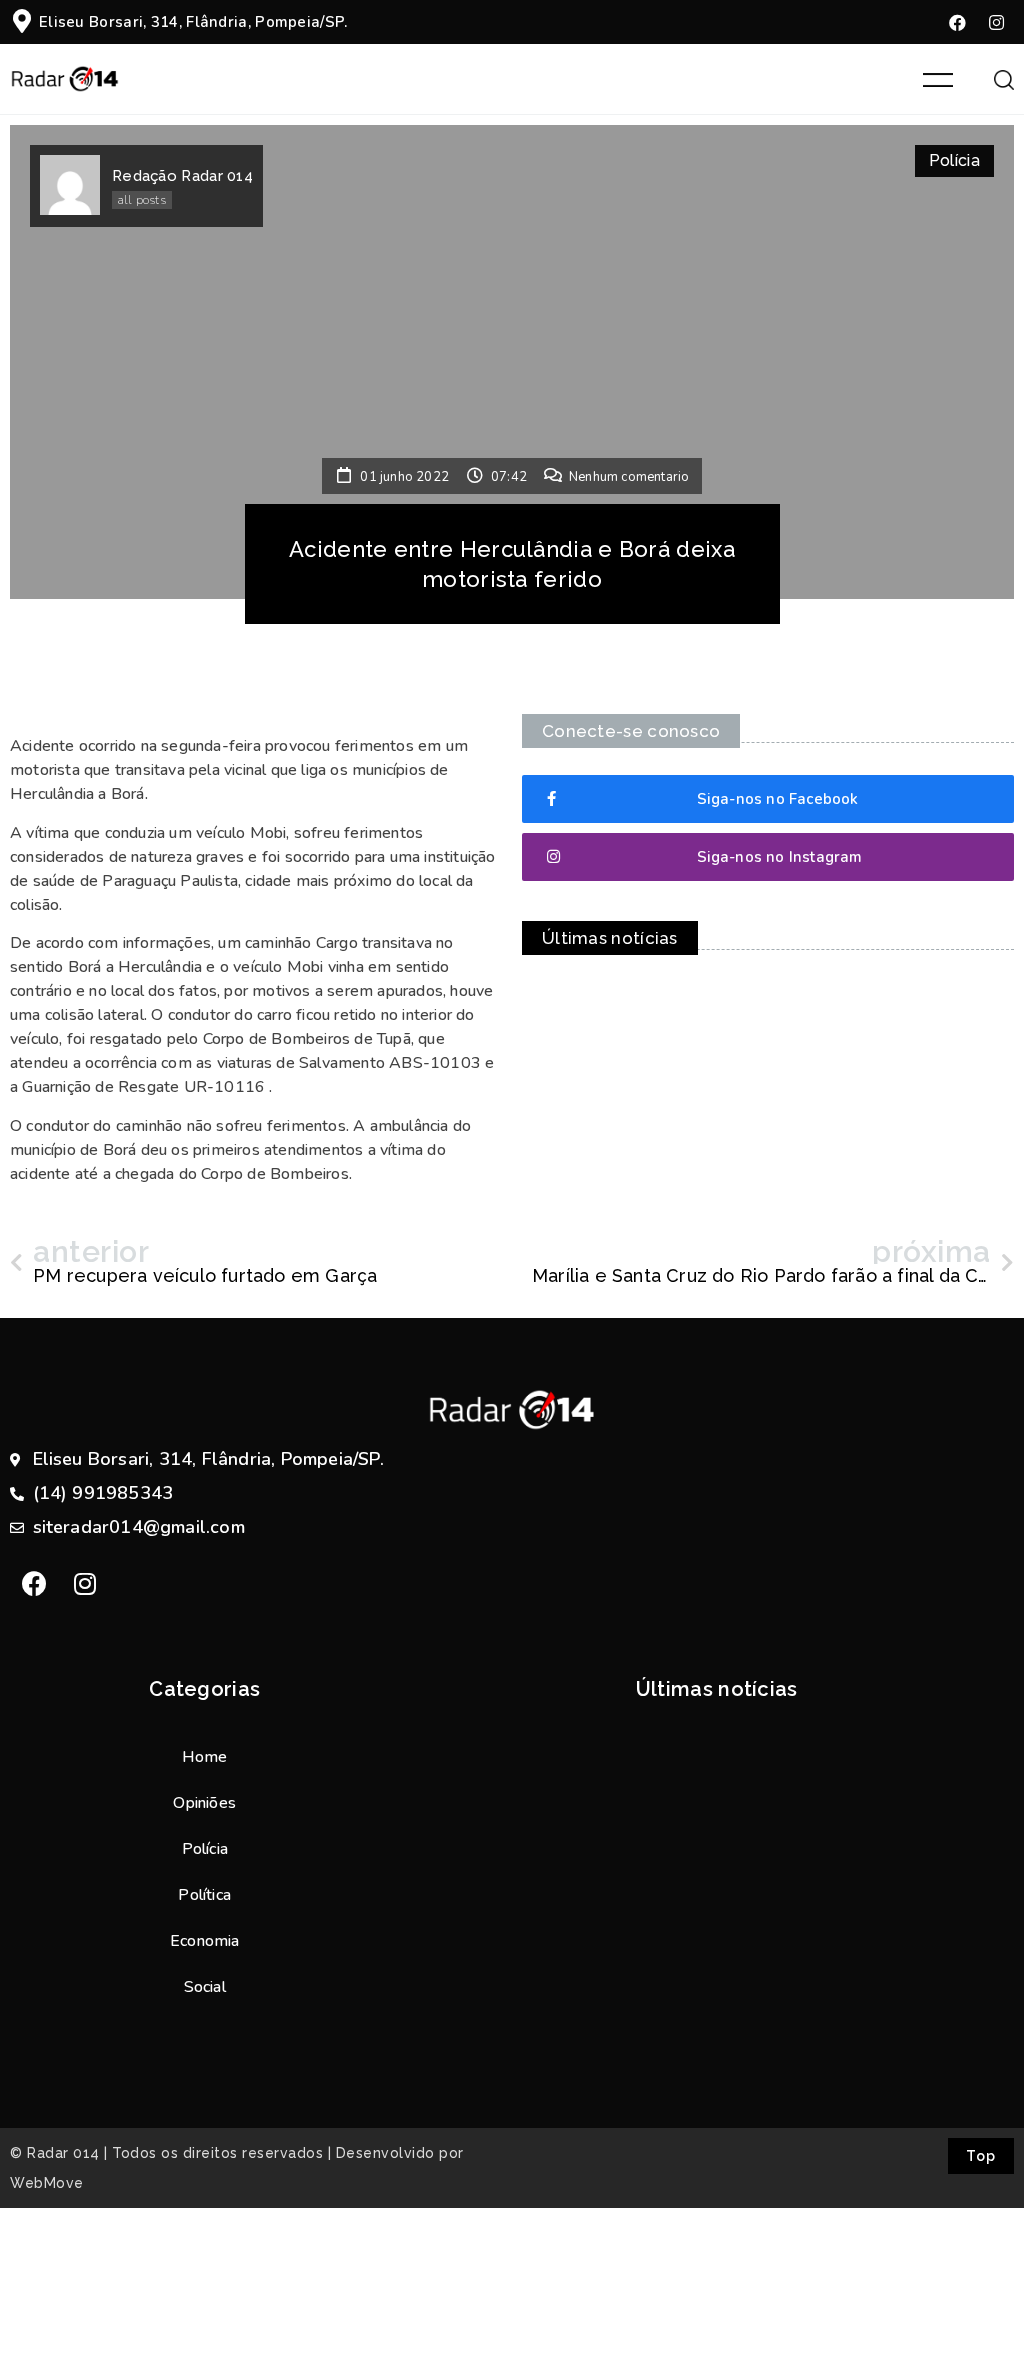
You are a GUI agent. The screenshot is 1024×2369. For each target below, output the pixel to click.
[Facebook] (958, 22)
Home (205, 1757)
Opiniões (204, 1803)
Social (205, 1987)
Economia (205, 1941)
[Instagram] (997, 22)
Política (204, 1895)
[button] (768, 799)
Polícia (954, 160)
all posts (141, 200)
